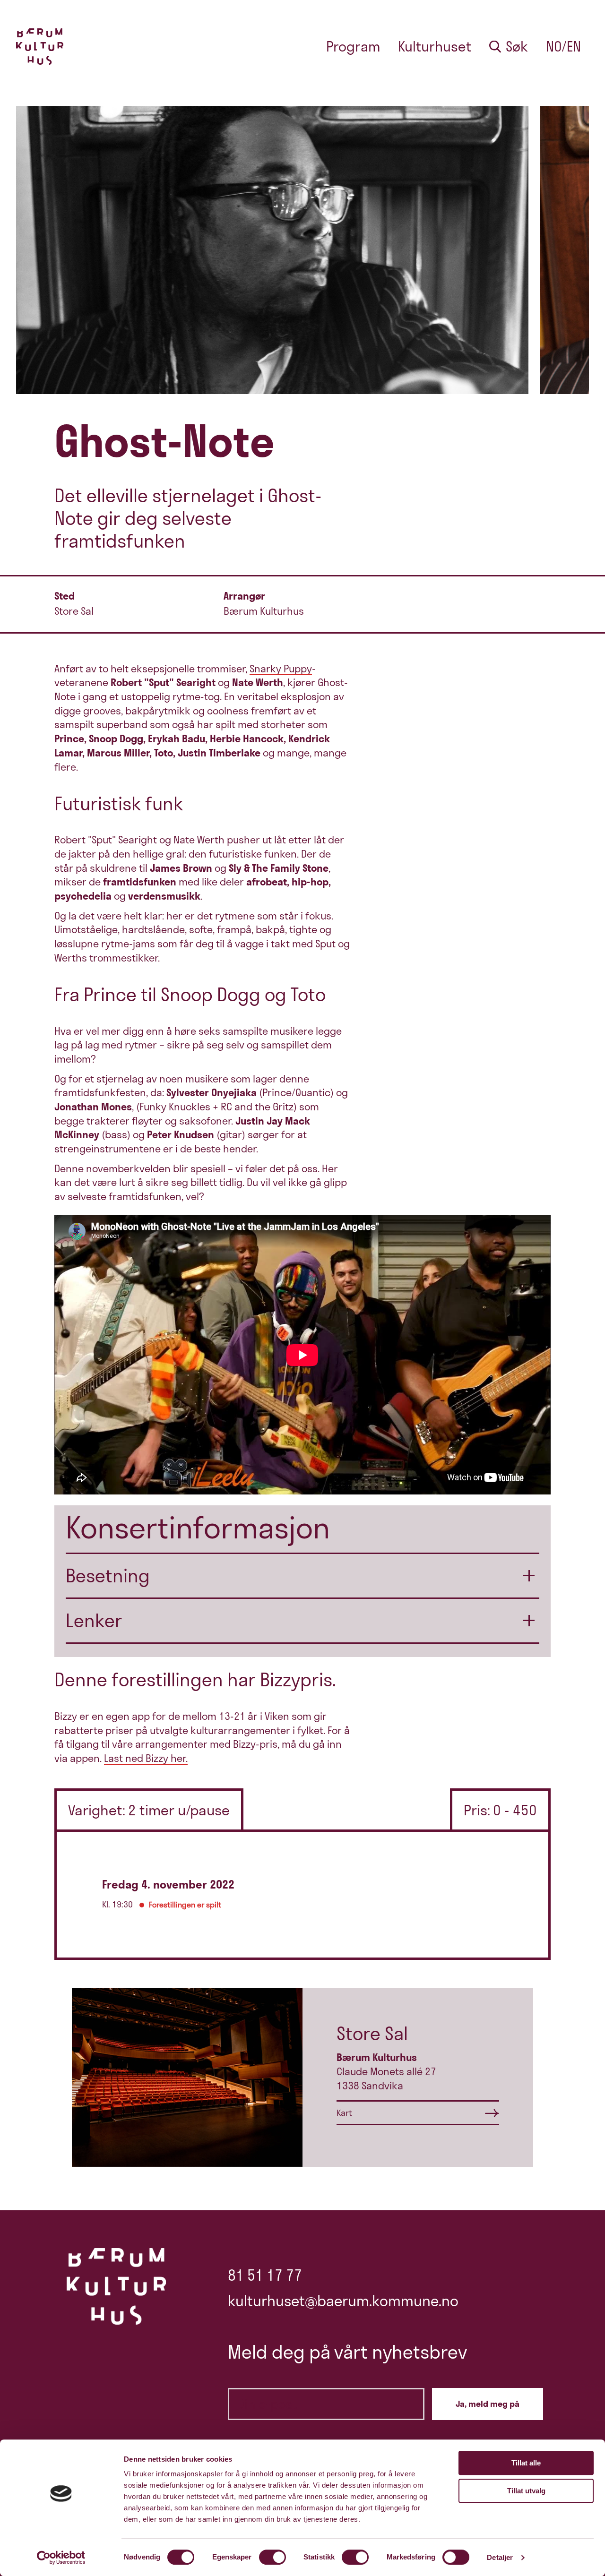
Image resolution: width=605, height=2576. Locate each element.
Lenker (94, 1620)
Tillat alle (526, 2463)
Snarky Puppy (281, 669)
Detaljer (500, 2557)
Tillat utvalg (526, 2491)
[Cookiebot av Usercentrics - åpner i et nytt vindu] (61, 2558)
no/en (563, 47)
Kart (344, 2113)
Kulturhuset (435, 47)
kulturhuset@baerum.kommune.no (343, 2301)
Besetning (108, 1576)
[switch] (272, 2557)
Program (353, 47)
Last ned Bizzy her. (146, 1758)
